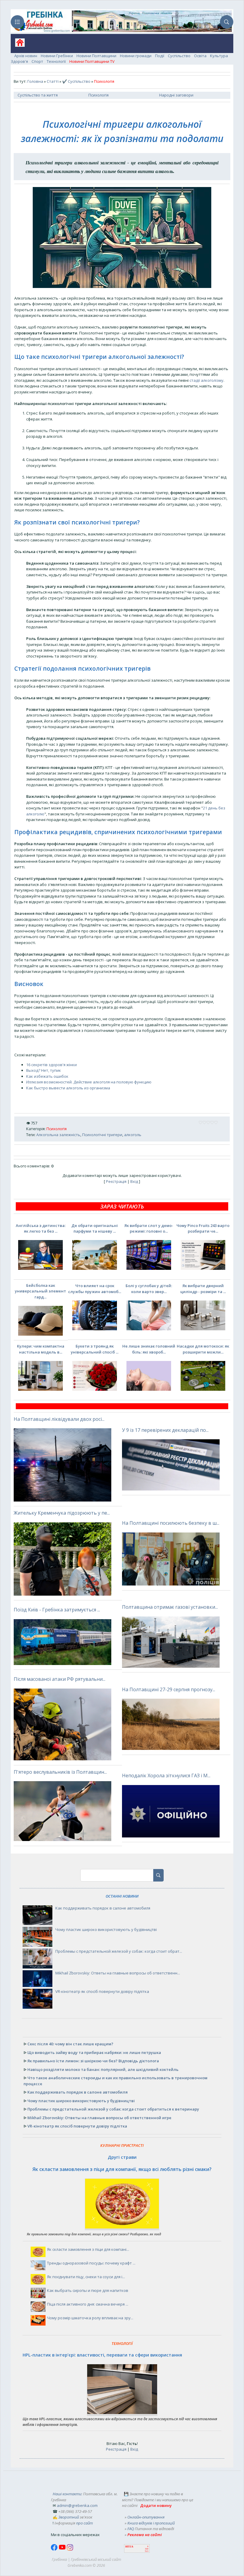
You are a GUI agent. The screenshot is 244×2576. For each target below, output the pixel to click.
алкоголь (133, 1135)
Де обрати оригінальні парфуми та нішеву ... (95, 1228)
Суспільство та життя (38, 95)
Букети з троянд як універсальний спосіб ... (95, 1349)
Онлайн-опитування (146, 2517)
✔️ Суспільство (76, 81)
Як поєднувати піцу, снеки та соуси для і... (86, 2277)
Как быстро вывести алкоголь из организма (68, 1088)
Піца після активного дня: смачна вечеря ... (88, 2304)
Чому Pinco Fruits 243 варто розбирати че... (203, 1228)
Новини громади (136, 56)
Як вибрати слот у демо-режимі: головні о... (149, 1228)
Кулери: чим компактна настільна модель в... (41, 1349)
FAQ (131, 2529)
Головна (35, 81)
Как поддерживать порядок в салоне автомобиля (103, 1908)
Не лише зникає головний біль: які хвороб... (149, 1349)
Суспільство (179, 56)
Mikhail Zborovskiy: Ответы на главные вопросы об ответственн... (118, 1973)
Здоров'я (19, 61)
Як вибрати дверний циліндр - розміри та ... (203, 1289)
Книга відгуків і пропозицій (151, 2523)
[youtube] (63, 2549)
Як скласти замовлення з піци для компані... (88, 2249)
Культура (219, 56)
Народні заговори (176, 95)
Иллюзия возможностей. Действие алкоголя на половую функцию (89, 1082)
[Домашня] (18, 45)
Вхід (134, 1181)
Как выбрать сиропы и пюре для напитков (88, 2290)
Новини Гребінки (57, 56)
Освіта (200, 56)
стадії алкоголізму (207, 380)
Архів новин (26, 56)
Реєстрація (116, 1181)
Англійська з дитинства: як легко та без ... (41, 1228)
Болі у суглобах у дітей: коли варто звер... (149, 1289)
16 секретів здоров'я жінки (51, 1065)
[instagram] (70, 2549)
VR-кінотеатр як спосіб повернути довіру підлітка (102, 1991)
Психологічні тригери (102, 1135)
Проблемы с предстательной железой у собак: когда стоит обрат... (119, 1951)
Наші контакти (67, 2494)
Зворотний (69, 2517)
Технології (56, 61)
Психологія (98, 95)
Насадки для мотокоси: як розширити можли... (203, 1349)
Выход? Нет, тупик (44, 1070)
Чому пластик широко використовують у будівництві (106, 1929)
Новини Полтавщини (96, 56)
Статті (53, 81)
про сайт (85, 2523)
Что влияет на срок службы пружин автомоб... (95, 1289)
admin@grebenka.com (77, 2505)
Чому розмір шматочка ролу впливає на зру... (90, 2318)
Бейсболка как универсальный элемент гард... (40, 1291)
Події (160, 56)
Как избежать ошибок (47, 1076)
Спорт (37, 61)
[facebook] (55, 2549)
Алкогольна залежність (58, 1135)
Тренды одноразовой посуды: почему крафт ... (91, 2263)
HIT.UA (129, 2547)
